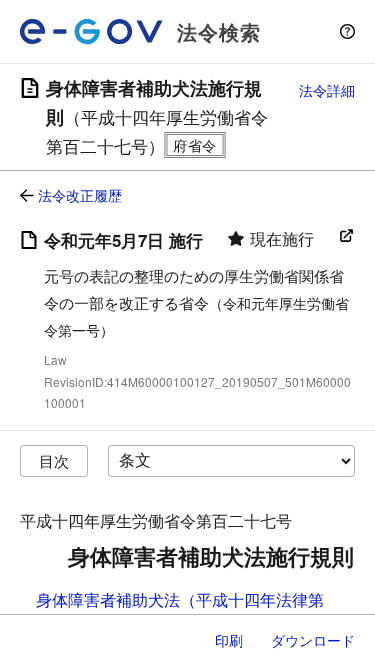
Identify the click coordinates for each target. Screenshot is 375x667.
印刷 (229, 640)
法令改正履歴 (80, 195)
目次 (54, 460)
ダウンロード (313, 640)
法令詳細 (327, 90)
